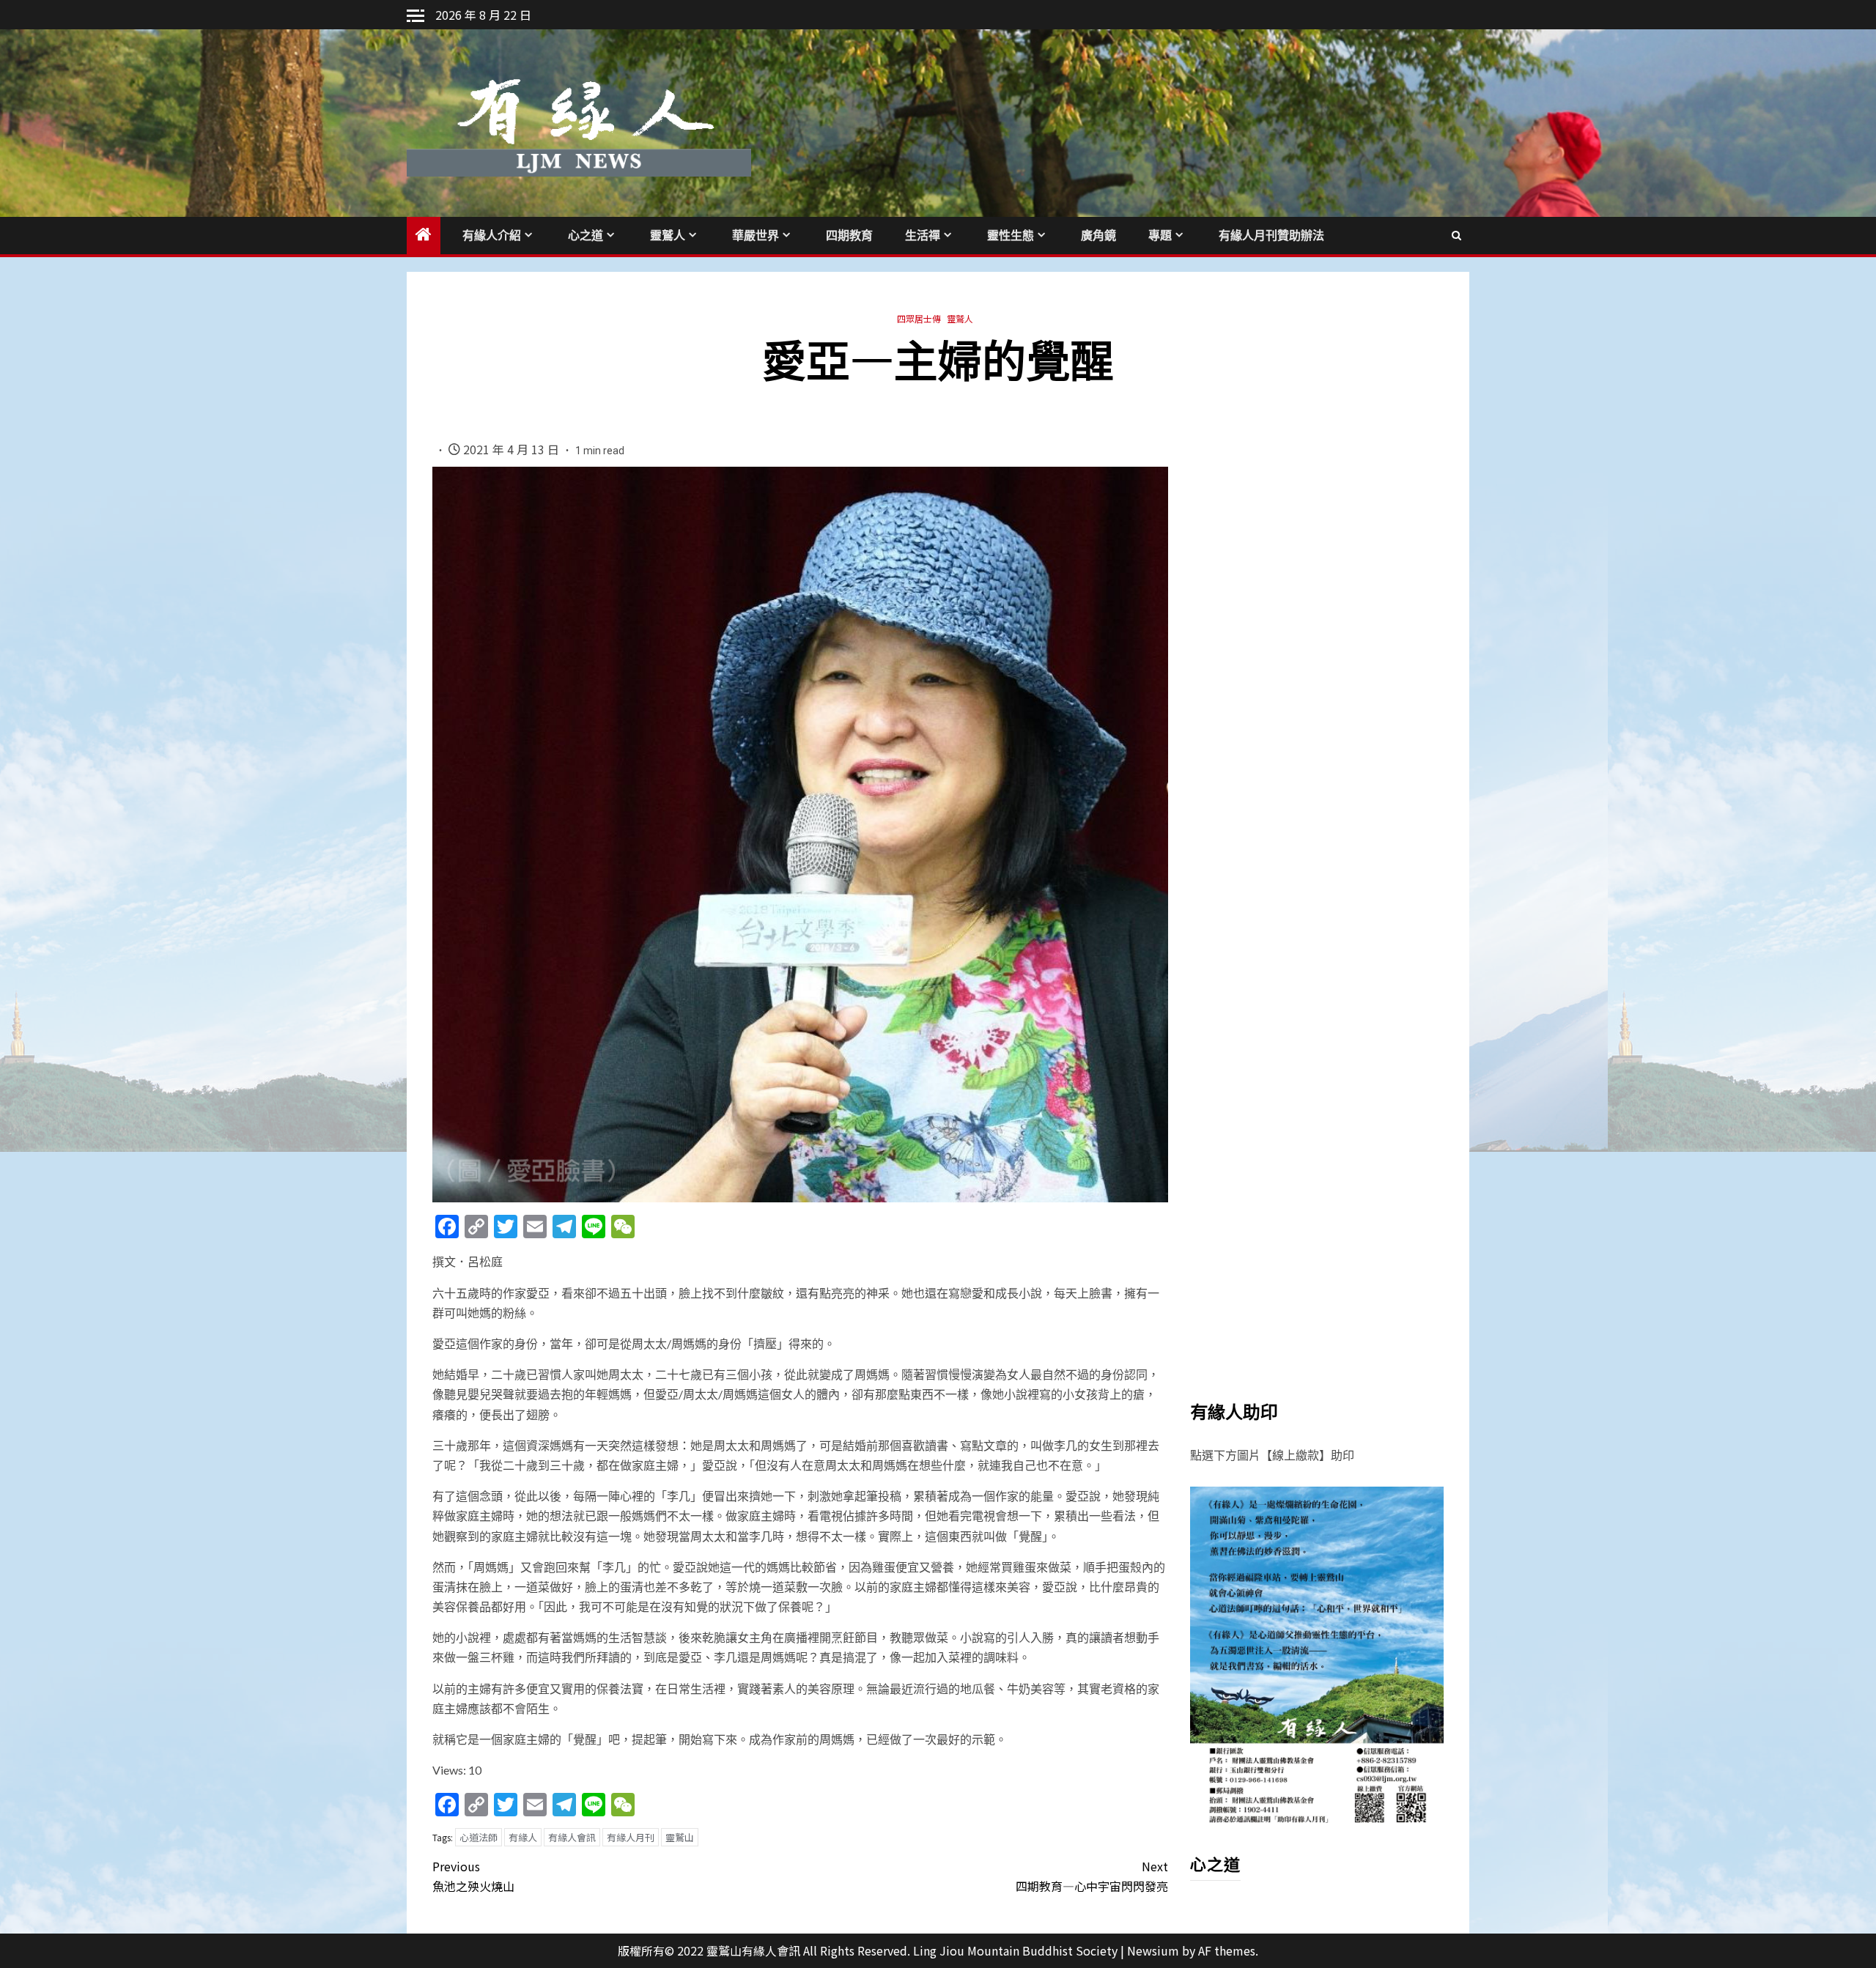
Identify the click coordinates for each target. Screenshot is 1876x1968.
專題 (1160, 236)
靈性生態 (1011, 236)
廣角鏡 (1098, 236)
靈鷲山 (680, 1837)
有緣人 (523, 1837)
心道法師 (479, 1837)
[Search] (1456, 235)
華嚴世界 (756, 236)
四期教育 (849, 236)
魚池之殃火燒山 (473, 1876)
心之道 (586, 236)
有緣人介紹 (492, 236)
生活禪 (923, 236)
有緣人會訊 (572, 1837)
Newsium (1153, 1950)
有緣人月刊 (631, 1837)
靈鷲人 (668, 236)
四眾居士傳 (919, 318)
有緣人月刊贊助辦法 (1271, 236)
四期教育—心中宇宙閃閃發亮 (1092, 1876)
